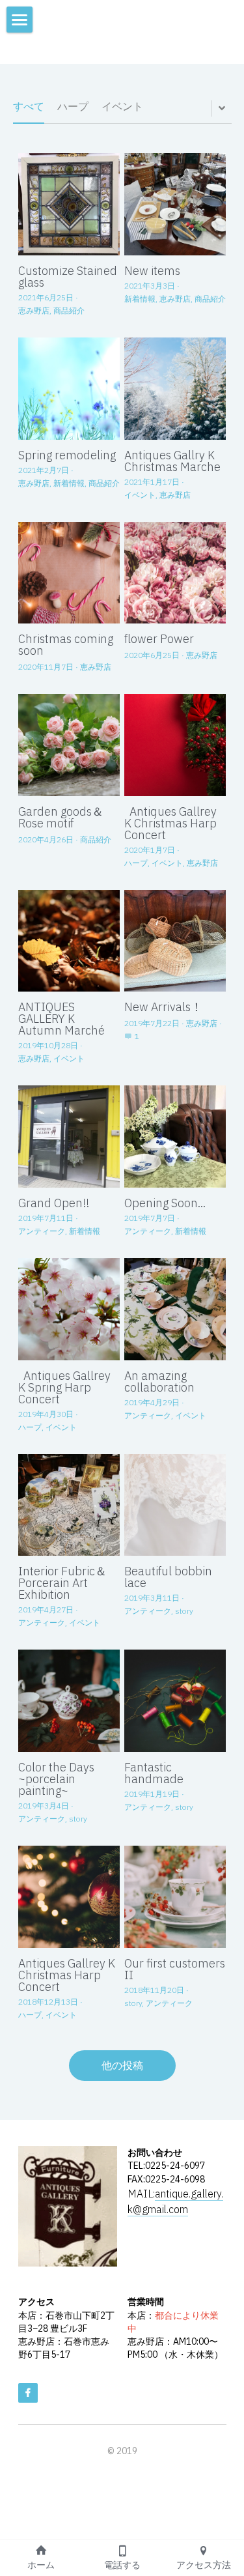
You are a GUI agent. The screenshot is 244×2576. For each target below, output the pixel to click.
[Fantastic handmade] (175, 1701)
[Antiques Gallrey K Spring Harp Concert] (69, 1309)
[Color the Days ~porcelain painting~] (69, 1701)
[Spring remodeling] (69, 389)
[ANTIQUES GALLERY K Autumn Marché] (69, 941)
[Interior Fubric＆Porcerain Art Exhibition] (69, 1505)
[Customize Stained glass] (69, 204)
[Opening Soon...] (175, 1137)
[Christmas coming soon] (69, 573)
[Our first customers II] (175, 1897)
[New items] (175, 204)
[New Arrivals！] (175, 941)
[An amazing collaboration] (175, 1309)
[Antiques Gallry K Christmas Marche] (175, 389)
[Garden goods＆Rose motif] (69, 745)
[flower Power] (175, 573)
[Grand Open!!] (69, 1137)
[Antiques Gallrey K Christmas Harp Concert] (175, 745)
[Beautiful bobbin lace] (175, 1505)
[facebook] (28, 2393)
